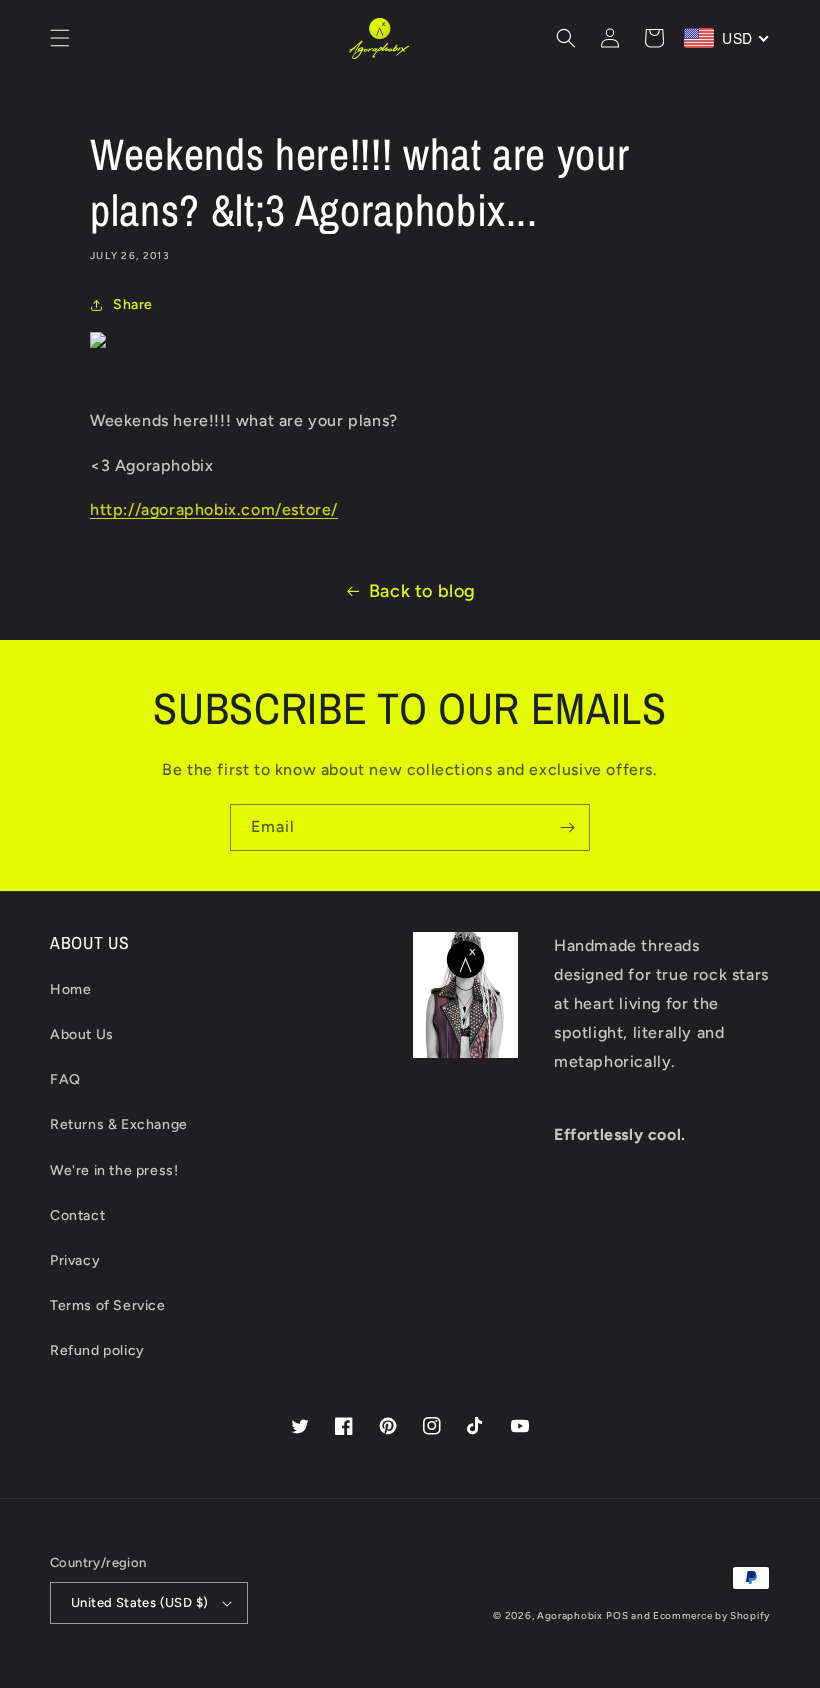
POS (617, 1615)
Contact (77, 1215)
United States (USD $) (139, 1602)
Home (70, 989)
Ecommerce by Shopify (711, 1615)
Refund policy (97, 1350)
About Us (82, 1034)
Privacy (75, 1260)
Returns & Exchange (119, 1124)
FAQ (65, 1079)
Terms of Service (108, 1305)
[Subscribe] (567, 827)
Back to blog (422, 591)
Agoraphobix (570, 1615)
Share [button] (133, 304)
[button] (60, 38)
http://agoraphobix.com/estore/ (214, 509)
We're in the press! (114, 1170)
